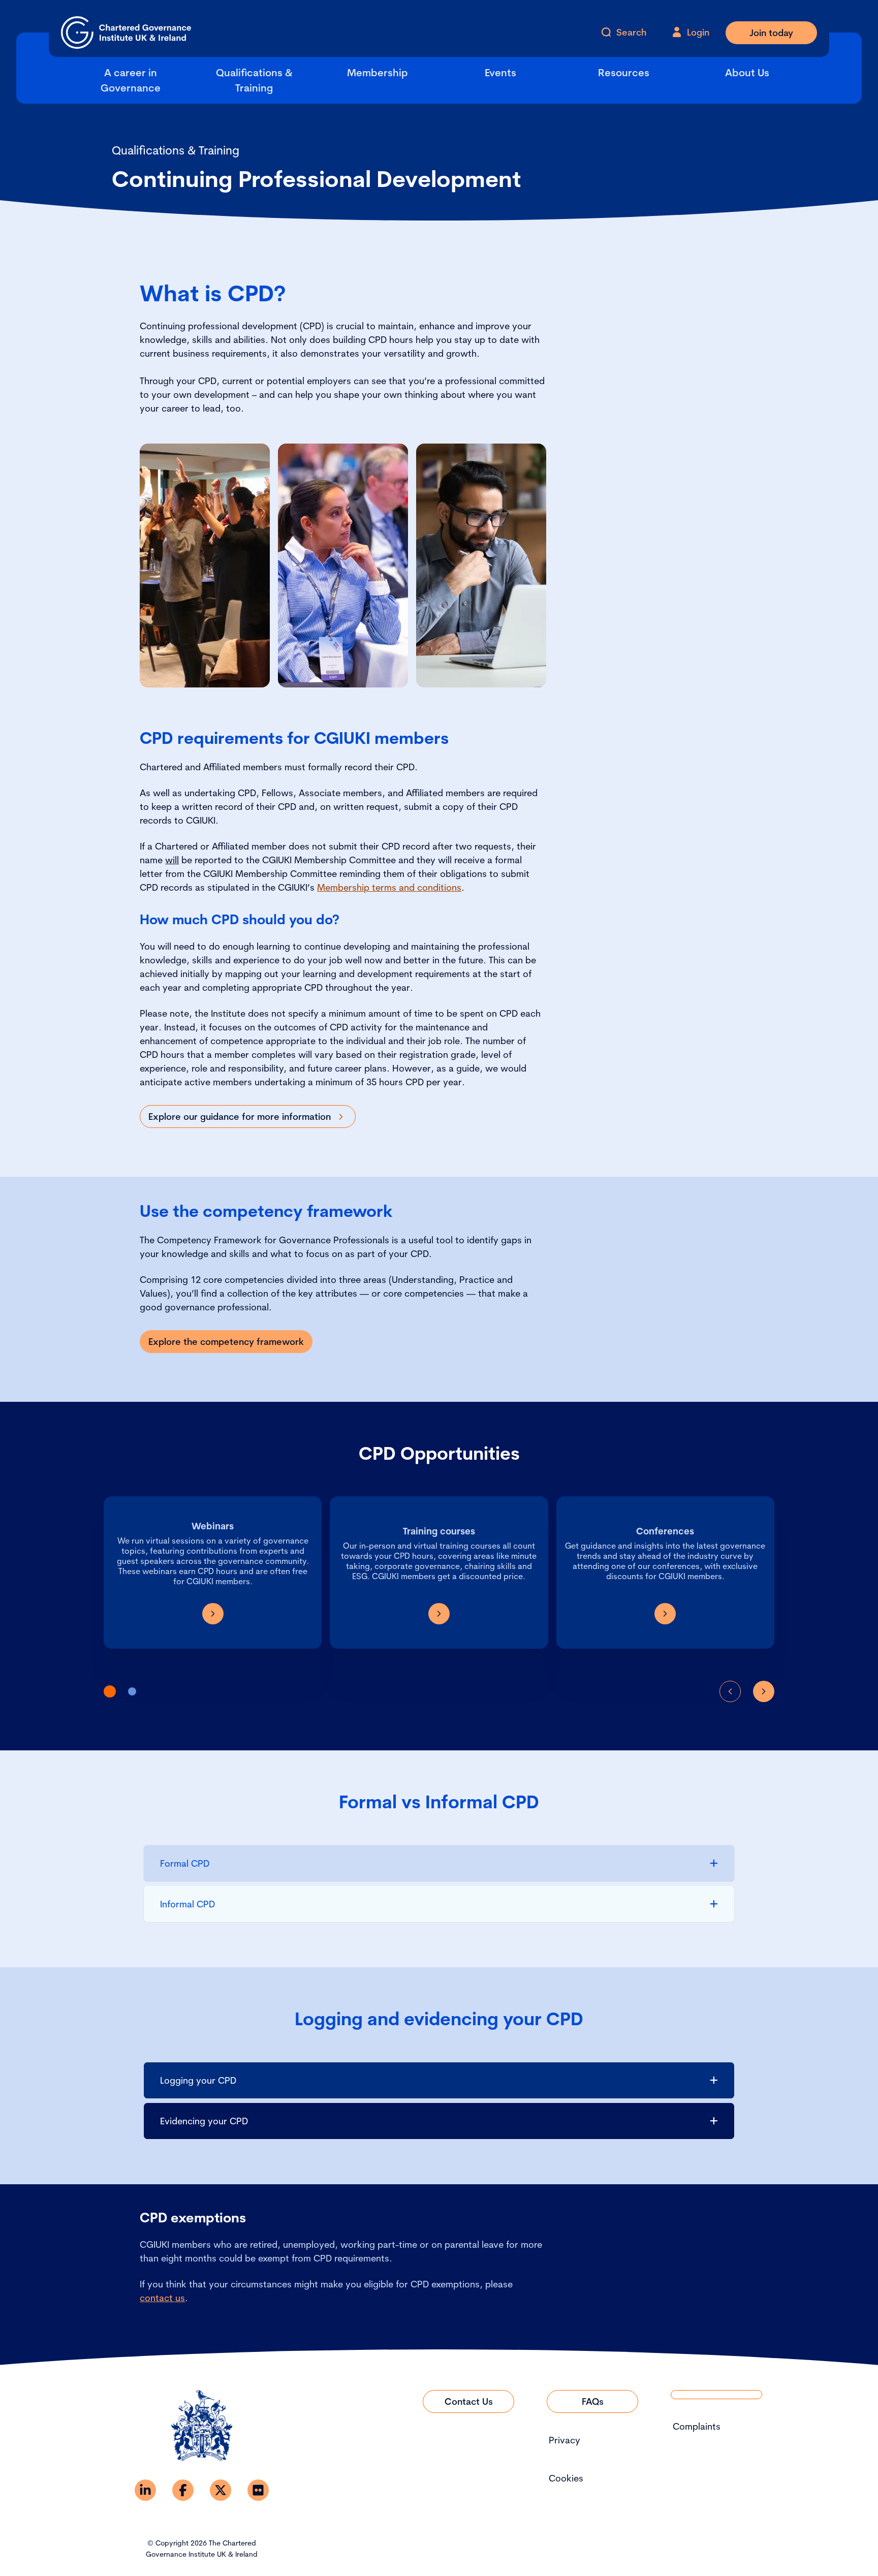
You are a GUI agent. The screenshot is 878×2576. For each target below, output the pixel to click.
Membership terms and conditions (389, 887)
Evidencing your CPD (204, 2121)
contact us (162, 2298)
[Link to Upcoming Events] (665, 1614)
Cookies (566, 2478)
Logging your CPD (198, 2080)
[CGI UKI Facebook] (183, 2490)
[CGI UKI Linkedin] (145, 2490)
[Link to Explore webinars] (213, 1614)
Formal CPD (185, 1863)
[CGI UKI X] (221, 2490)
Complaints (697, 2426)
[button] (110, 1691)
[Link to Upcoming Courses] (439, 1614)
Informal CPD (187, 1904)
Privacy (565, 2440)
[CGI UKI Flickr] (258, 2490)
